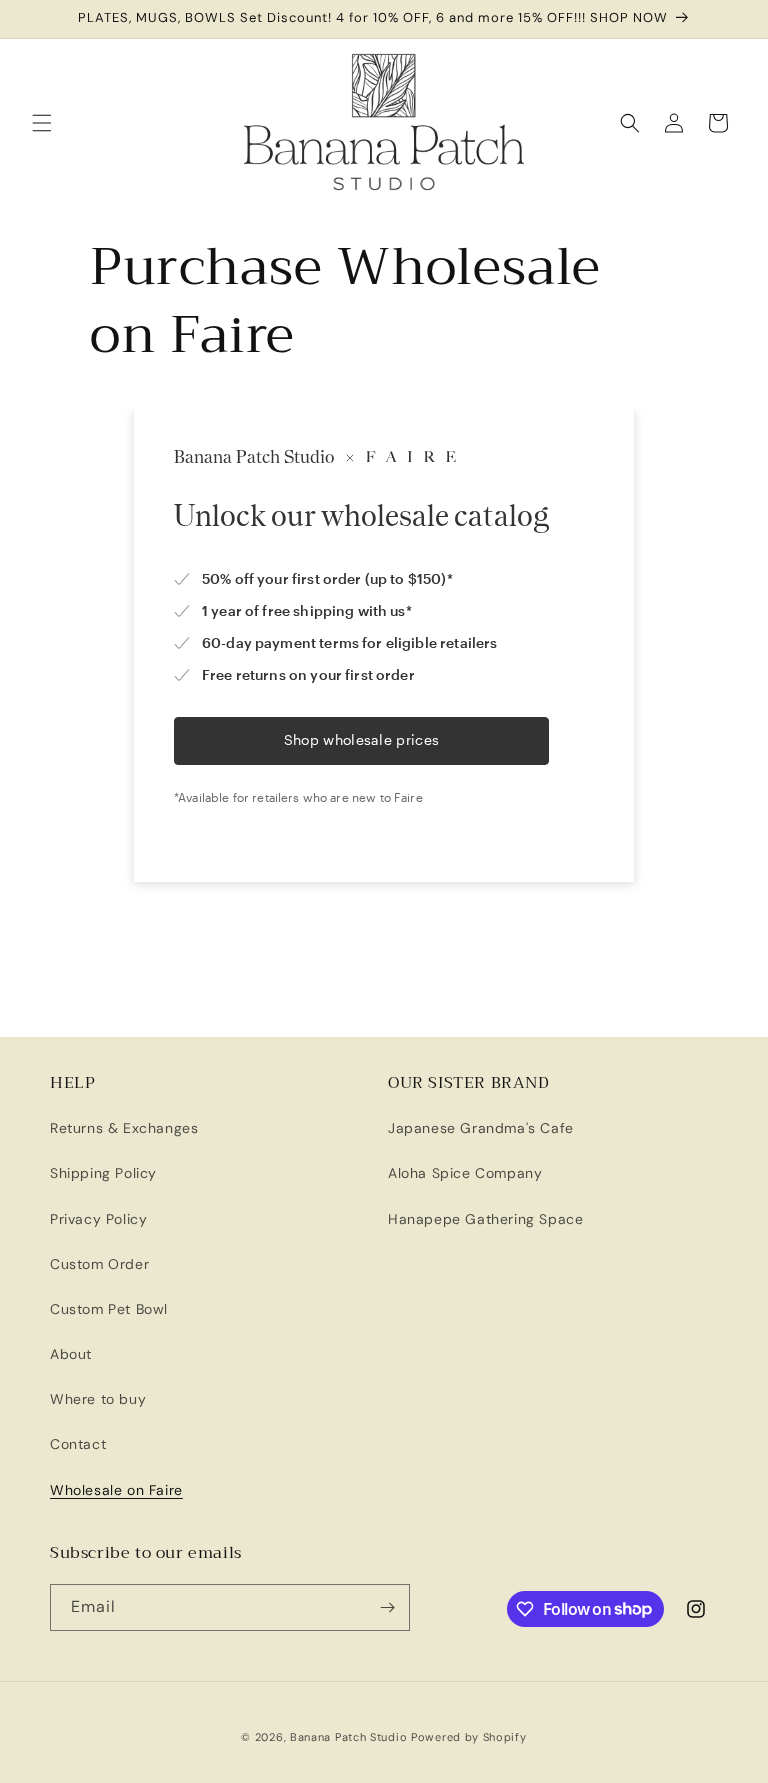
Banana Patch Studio (348, 1737)
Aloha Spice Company (465, 1173)
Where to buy (98, 1399)
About (71, 1354)
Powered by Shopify (469, 1737)
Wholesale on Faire (116, 1490)
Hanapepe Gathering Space (485, 1219)
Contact (78, 1444)
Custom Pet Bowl (109, 1309)
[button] (42, 123)
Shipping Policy (103, 1173)
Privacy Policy (98, 1219)
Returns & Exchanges (124, 1128)
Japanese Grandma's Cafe (481, 1128)
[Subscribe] (387, 1607)
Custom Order (99, 1264)
